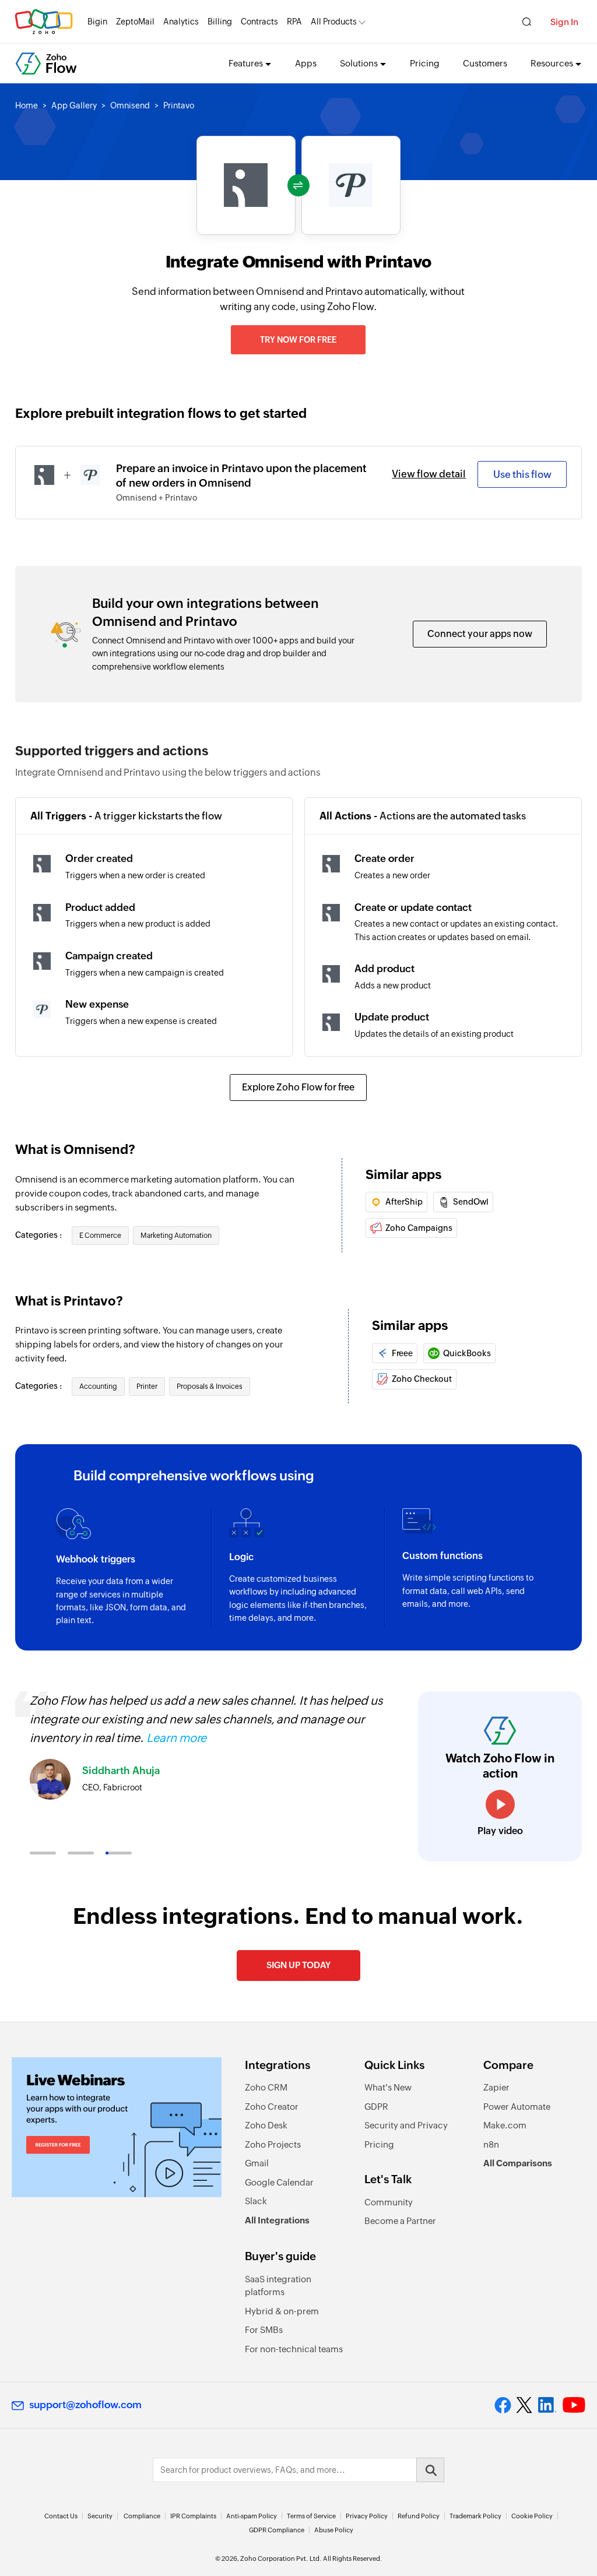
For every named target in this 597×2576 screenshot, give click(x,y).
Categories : (39, 1235)
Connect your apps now (480, 634)
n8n (491, 2144)
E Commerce (100, 1236)
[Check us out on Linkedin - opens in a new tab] (547, 2405)
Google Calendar (279, 2182)
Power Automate (517, 2107)
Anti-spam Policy (252, 2516)
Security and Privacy (406, 2125)
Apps (306, 63)
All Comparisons (518, 2163)
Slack (256, 2201)
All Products (334, 22)
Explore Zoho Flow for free (298, 1087)
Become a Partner (400, 2221)
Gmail (257, 2163)
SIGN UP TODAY (298, 1965)
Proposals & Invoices (210, 1386)
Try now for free (298, 340)
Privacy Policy (367, 2516)
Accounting (98, 1386)
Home (27, 105)
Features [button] (246, 63)
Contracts (259, 22)
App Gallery (74, 105)
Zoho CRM (266, 2087)
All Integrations (277, 2220)
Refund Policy (419, 2516)
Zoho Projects (273, 2144)
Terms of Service (311, 2516)
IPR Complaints (193, 2516)
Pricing (425, 63)
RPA (294, 22)
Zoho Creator (272, 2107)
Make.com (505, 2125)
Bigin (97, 22)
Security (100, 2516)
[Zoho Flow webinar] (117, 2127)
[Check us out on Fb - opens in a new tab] (503, 2405)
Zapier (496, 2087)
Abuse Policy (334, 2530)
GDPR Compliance (277, 2530)
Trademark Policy (475, 2516)
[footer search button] (430, 2470)
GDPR (376, 2107)
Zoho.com (44, 22)
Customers (485, 63)
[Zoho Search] (527, 22)
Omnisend (130, 105)
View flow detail (429, 474)
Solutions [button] (359, 63)
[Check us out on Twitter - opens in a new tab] (525, 2405)
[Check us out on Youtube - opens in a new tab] (574, 2405)
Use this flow (522, 474)
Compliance (142, 2516)
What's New (388, 2087)
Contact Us (61, 2516)
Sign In (564, 22)
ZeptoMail (135, 22)
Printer (147, 1386)
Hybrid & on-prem (282, 2311)
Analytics (181, 22)
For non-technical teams (294, 2349)
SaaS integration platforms (278, 2286)
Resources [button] (552, 63)
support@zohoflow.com (85, 2405)
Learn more (176, 1738)
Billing (220, 22)
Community (389, 2202)
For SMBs (264, 2330)
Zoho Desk (266, 2125)
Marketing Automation (176, 1236)
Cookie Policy (532, 2516)
